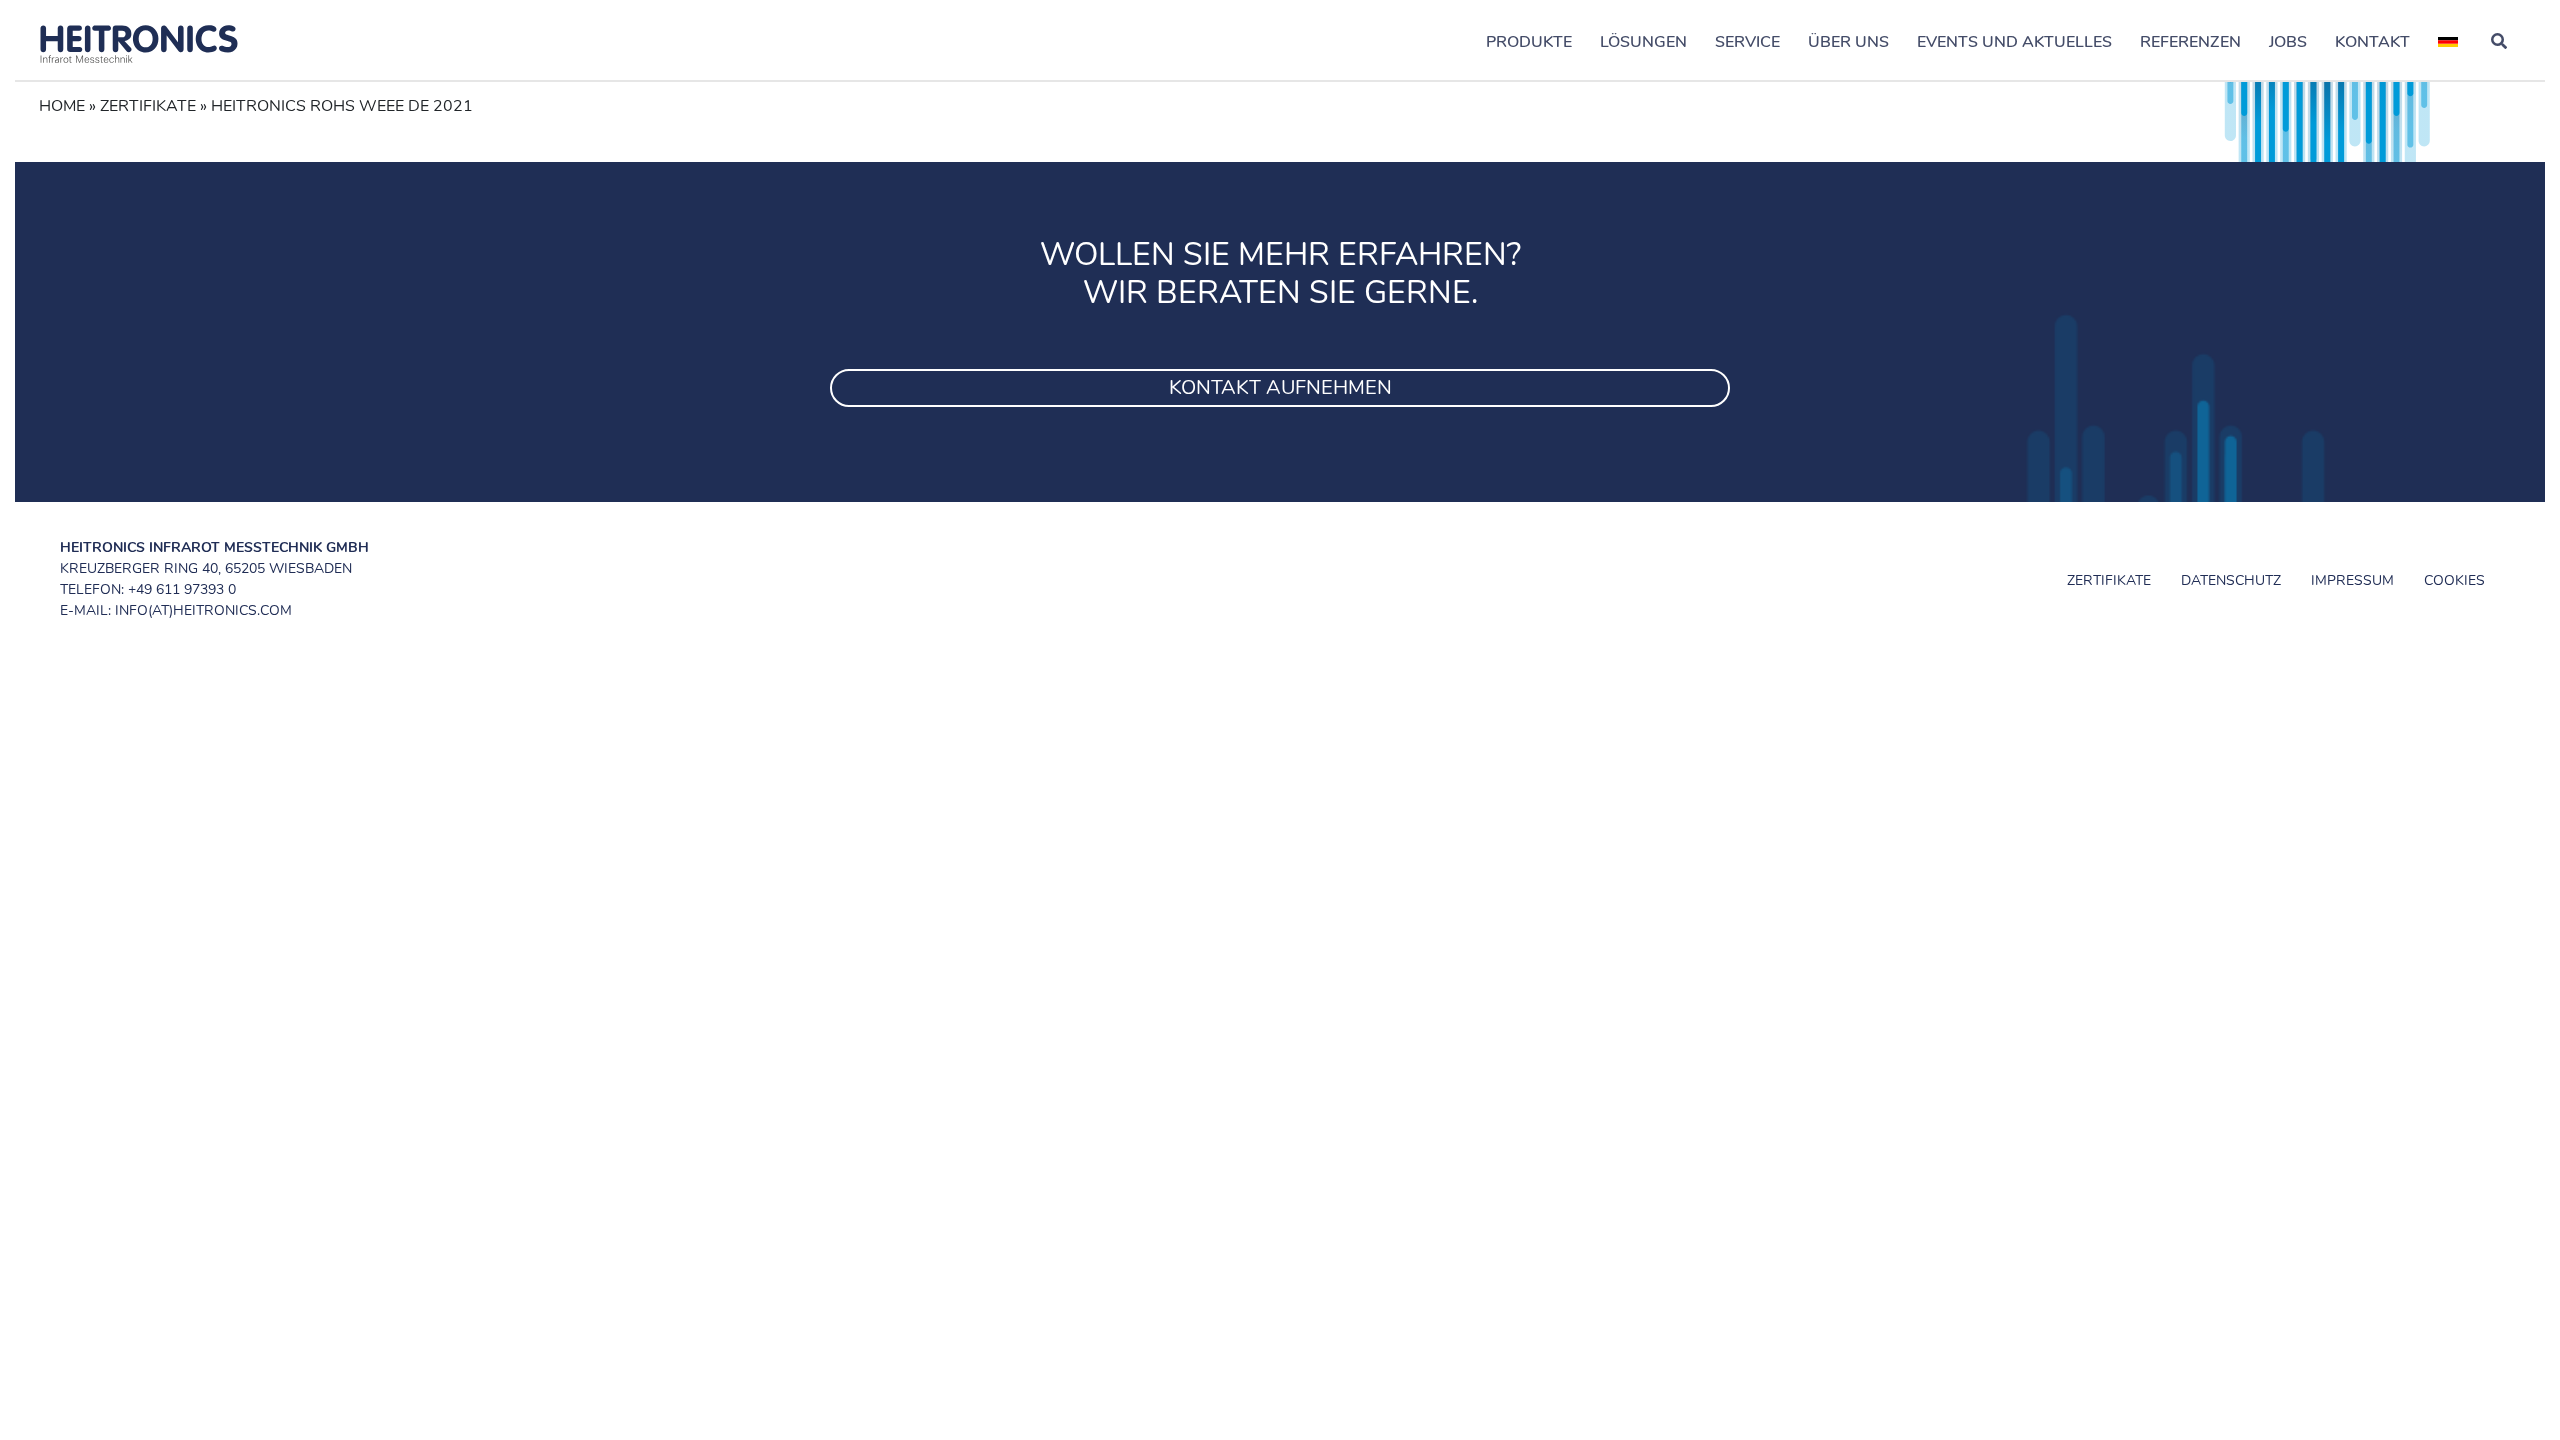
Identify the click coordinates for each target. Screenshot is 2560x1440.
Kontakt (2372, 42)
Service (1747, 42)
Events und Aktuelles (2014, 42)
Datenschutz (2231, 580)
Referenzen (2190, 42)
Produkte (1529, 42)
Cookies (2454, 580)
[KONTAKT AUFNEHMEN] (1280, 363)
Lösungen (1643, 42)
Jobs (2288, 42)
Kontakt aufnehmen (1280, 387)
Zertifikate (148, 106)
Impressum (2352, 580)
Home (62, 106)
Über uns (1848, 42)
